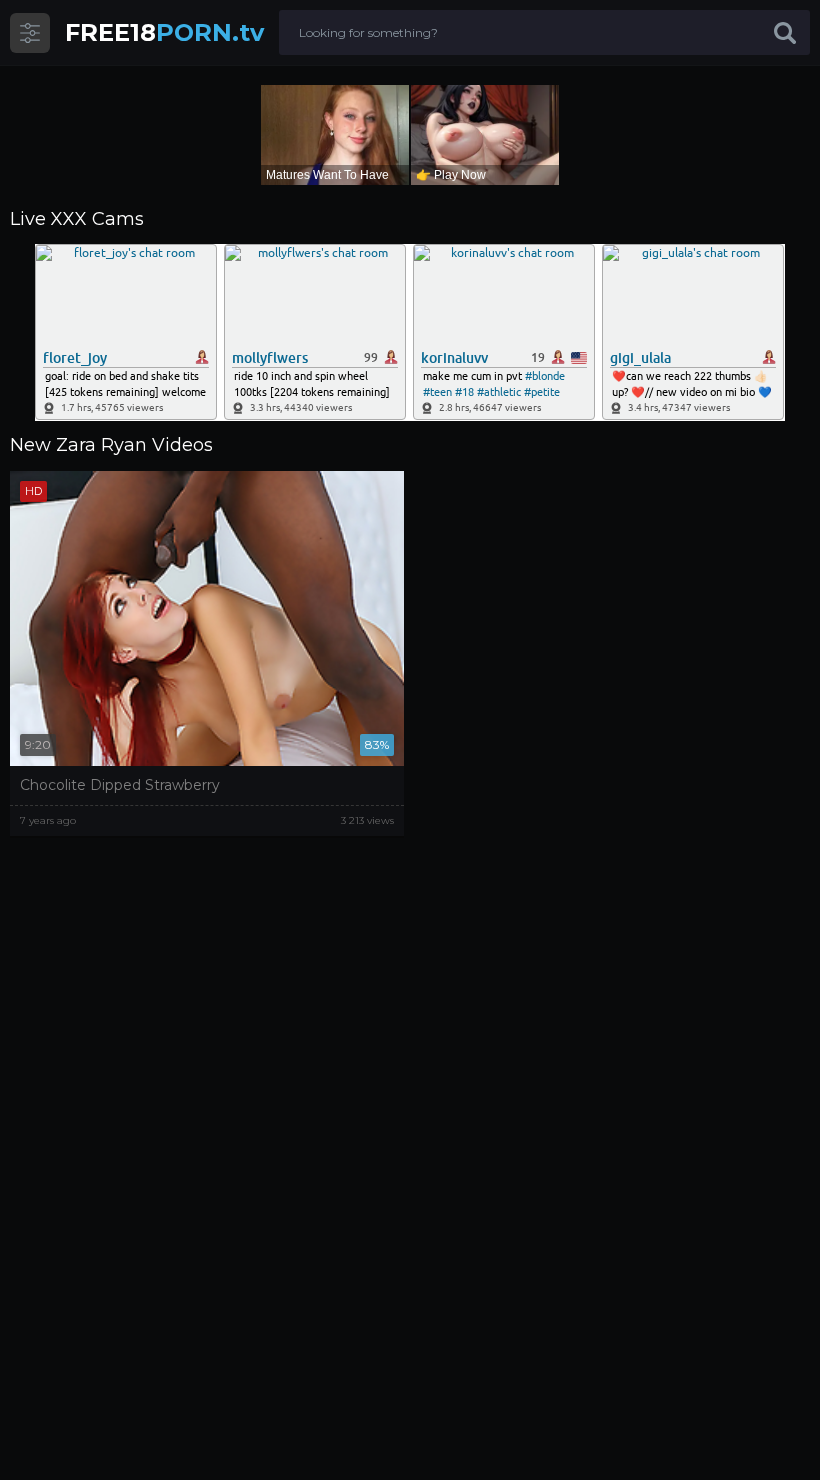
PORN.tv (164, 32)
